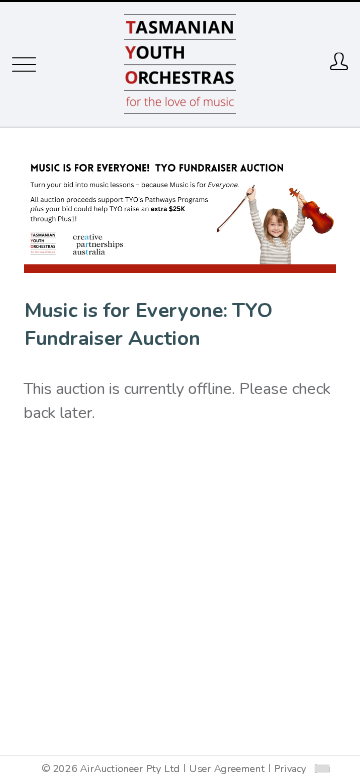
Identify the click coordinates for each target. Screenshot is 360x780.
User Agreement (227, 769)
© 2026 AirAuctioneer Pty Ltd (111, 769)
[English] (321, 768)
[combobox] (322, 768)
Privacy (290, 769)
